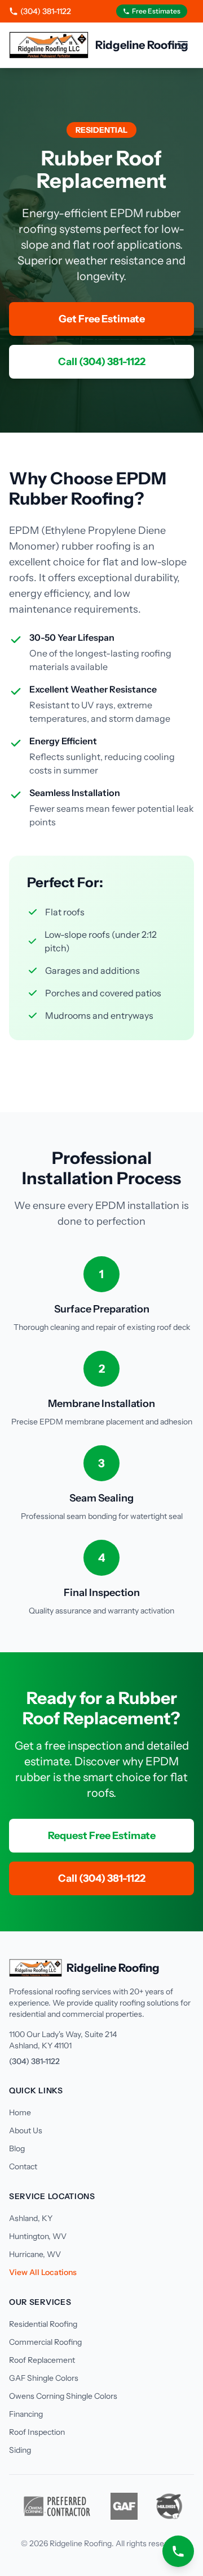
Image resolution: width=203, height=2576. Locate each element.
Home (20, 2112)
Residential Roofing (43, 2324)
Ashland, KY (31, 2218)
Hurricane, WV (35, 2254)
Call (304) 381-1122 (102, 362)
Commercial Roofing (45, 2342)
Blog (17, 2148)
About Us (26, 2130)
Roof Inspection (37, 2432)
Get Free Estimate (102, 319)
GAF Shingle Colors (44, 2378)
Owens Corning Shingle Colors (63, 2396)
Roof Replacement (42, 2360)
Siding (20, 2450)
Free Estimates (156, 11)
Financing (26, 2414)
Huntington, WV (38, 2236)
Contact (23, 2166)
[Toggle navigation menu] (183, 45)
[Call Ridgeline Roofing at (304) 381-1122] (178, 2551)
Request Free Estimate (102, 1836)
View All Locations (43, 2272)
